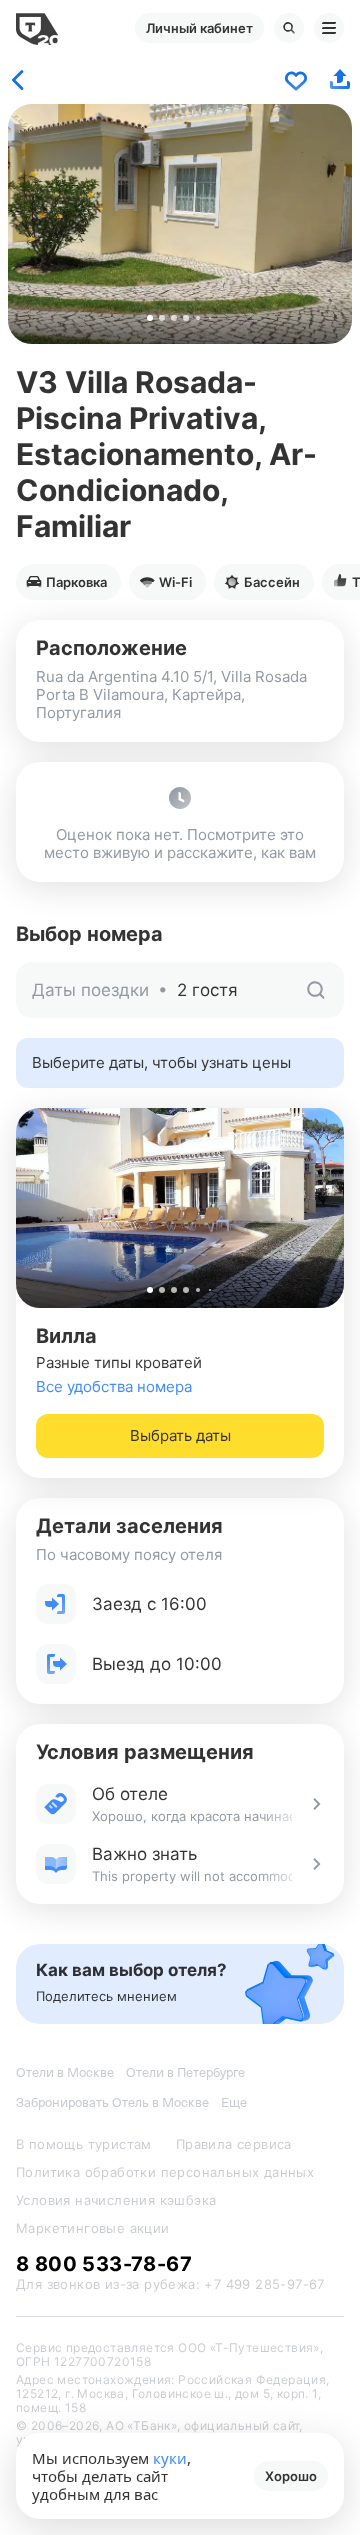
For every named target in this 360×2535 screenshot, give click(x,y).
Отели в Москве (65, 2072)
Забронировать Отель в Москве (112, 2102)
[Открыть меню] (329, 28)
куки (170, 2458)
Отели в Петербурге (185, 2072)
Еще (234, 2102)
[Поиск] (289, 28)
